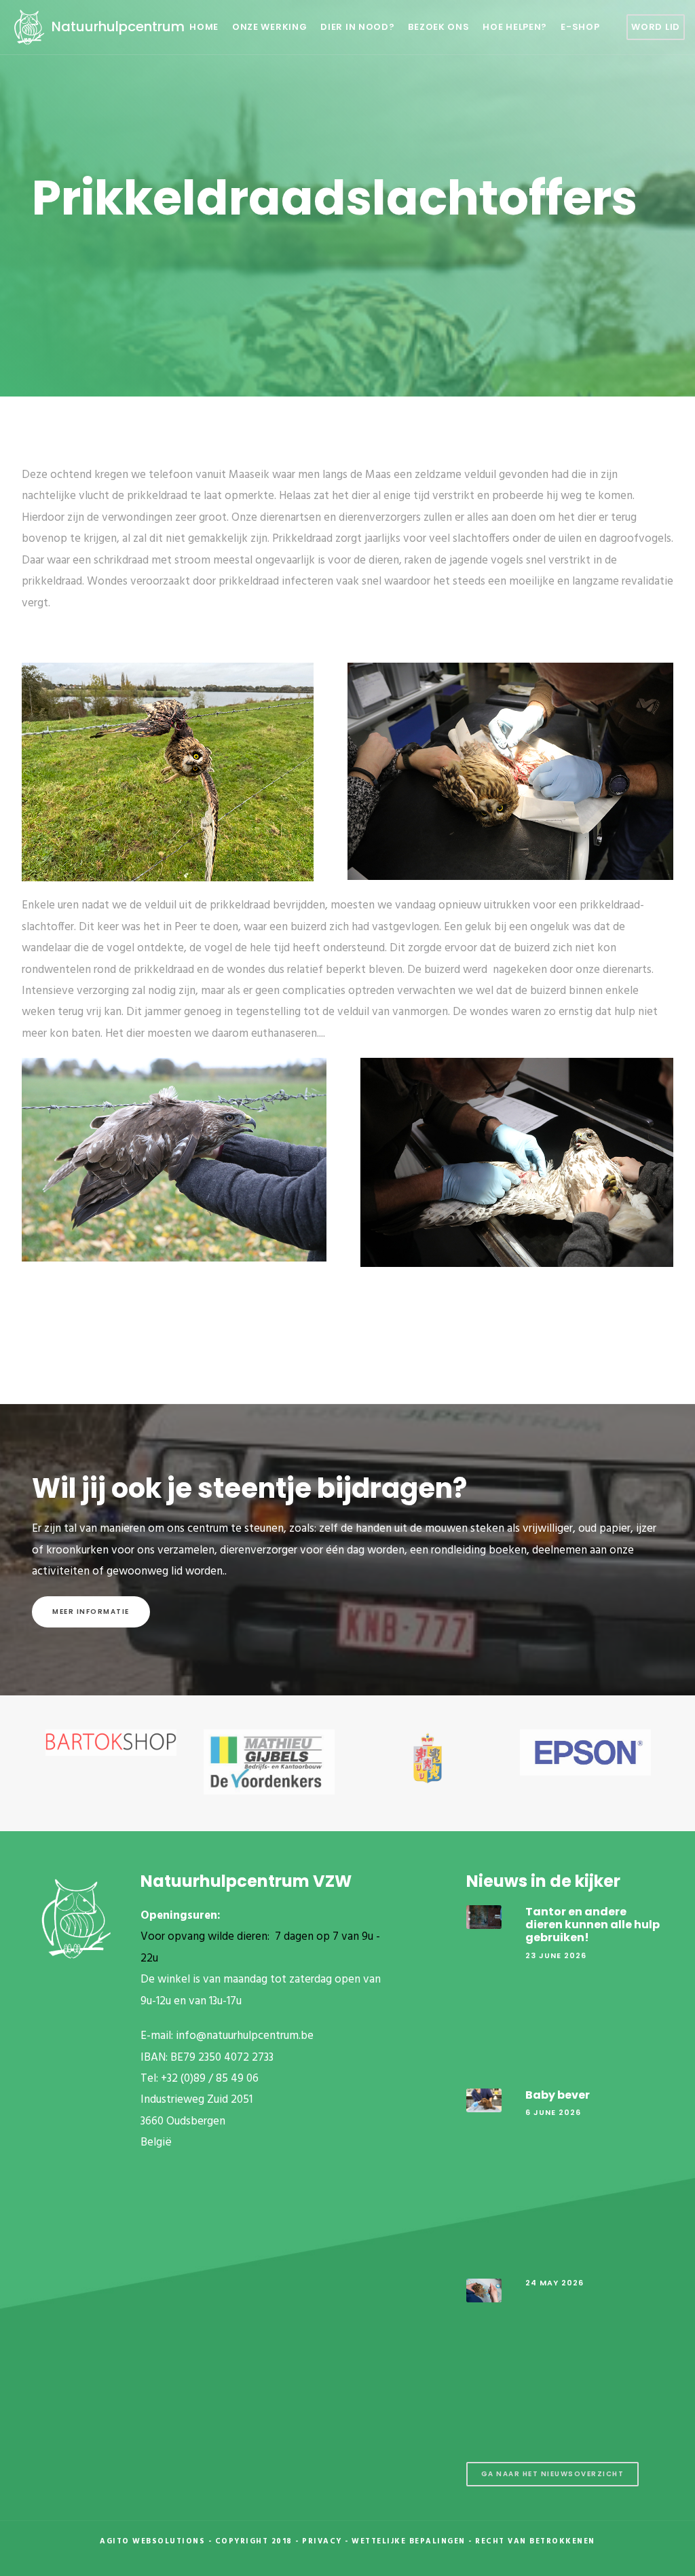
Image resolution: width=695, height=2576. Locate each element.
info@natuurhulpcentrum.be (245, 2036)
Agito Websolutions (152, 2541)
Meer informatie (91, 1612)
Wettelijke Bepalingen (409, 2541)
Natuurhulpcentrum (116, 26)
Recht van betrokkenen (535, 2541)
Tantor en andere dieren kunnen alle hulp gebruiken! (593, 1925)
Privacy (322, 2541)
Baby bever (558, 2095)
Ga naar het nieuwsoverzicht (553, 2474)
